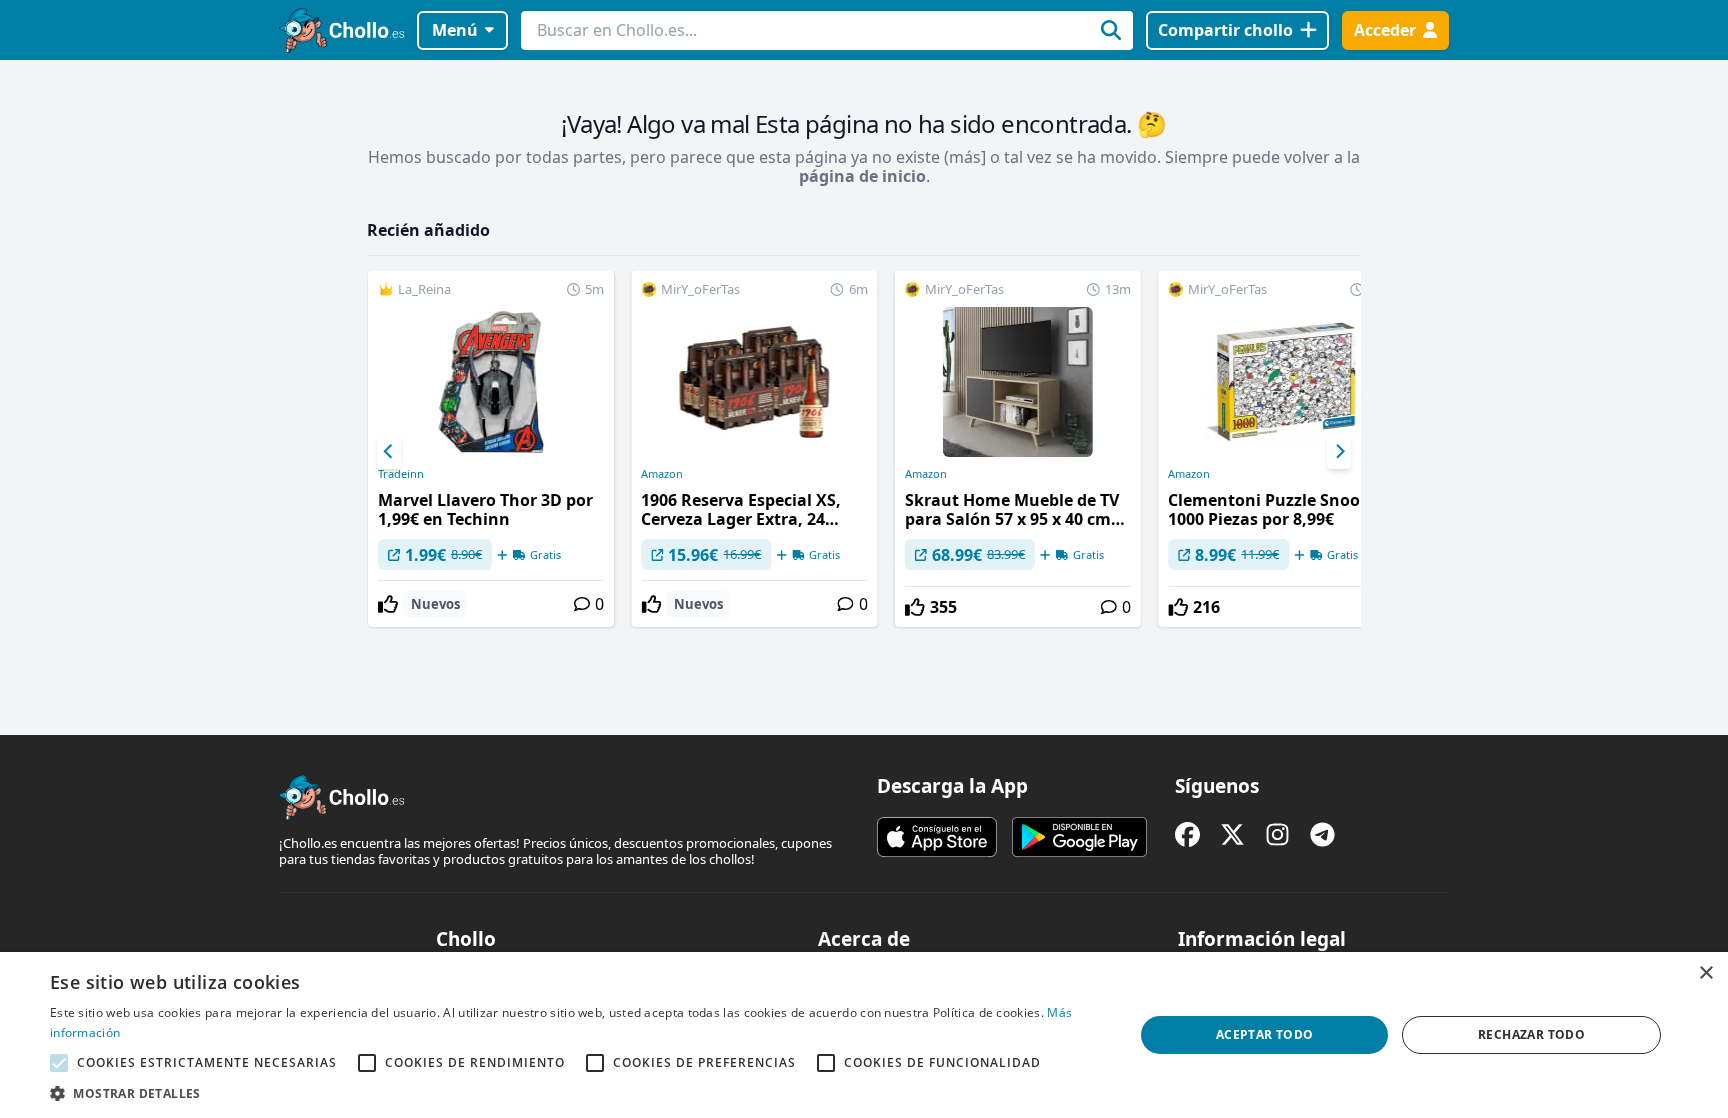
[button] (576, 1093)
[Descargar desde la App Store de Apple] (937, 837)
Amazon (662, 474)
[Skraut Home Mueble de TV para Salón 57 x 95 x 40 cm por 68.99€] (1018, 449)
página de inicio (862, 176)
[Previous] (389, 452)
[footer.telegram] (1322, 834)
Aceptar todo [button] (1265, 1034)
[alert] (864, 1035)
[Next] (1339, 452)
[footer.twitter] (1232, 834)
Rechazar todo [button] (1531, 1034)
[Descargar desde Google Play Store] (1079, 837)
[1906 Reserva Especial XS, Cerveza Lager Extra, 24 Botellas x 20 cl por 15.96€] (754, 449)
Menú (455, 30)
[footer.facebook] (1187, 834)
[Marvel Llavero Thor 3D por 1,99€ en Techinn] (491, 449)
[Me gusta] (388, 604)
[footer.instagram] (1277, 834)
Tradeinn (401, 474)
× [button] (1705, 973)
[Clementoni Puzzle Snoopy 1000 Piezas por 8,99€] (1281, 449)
